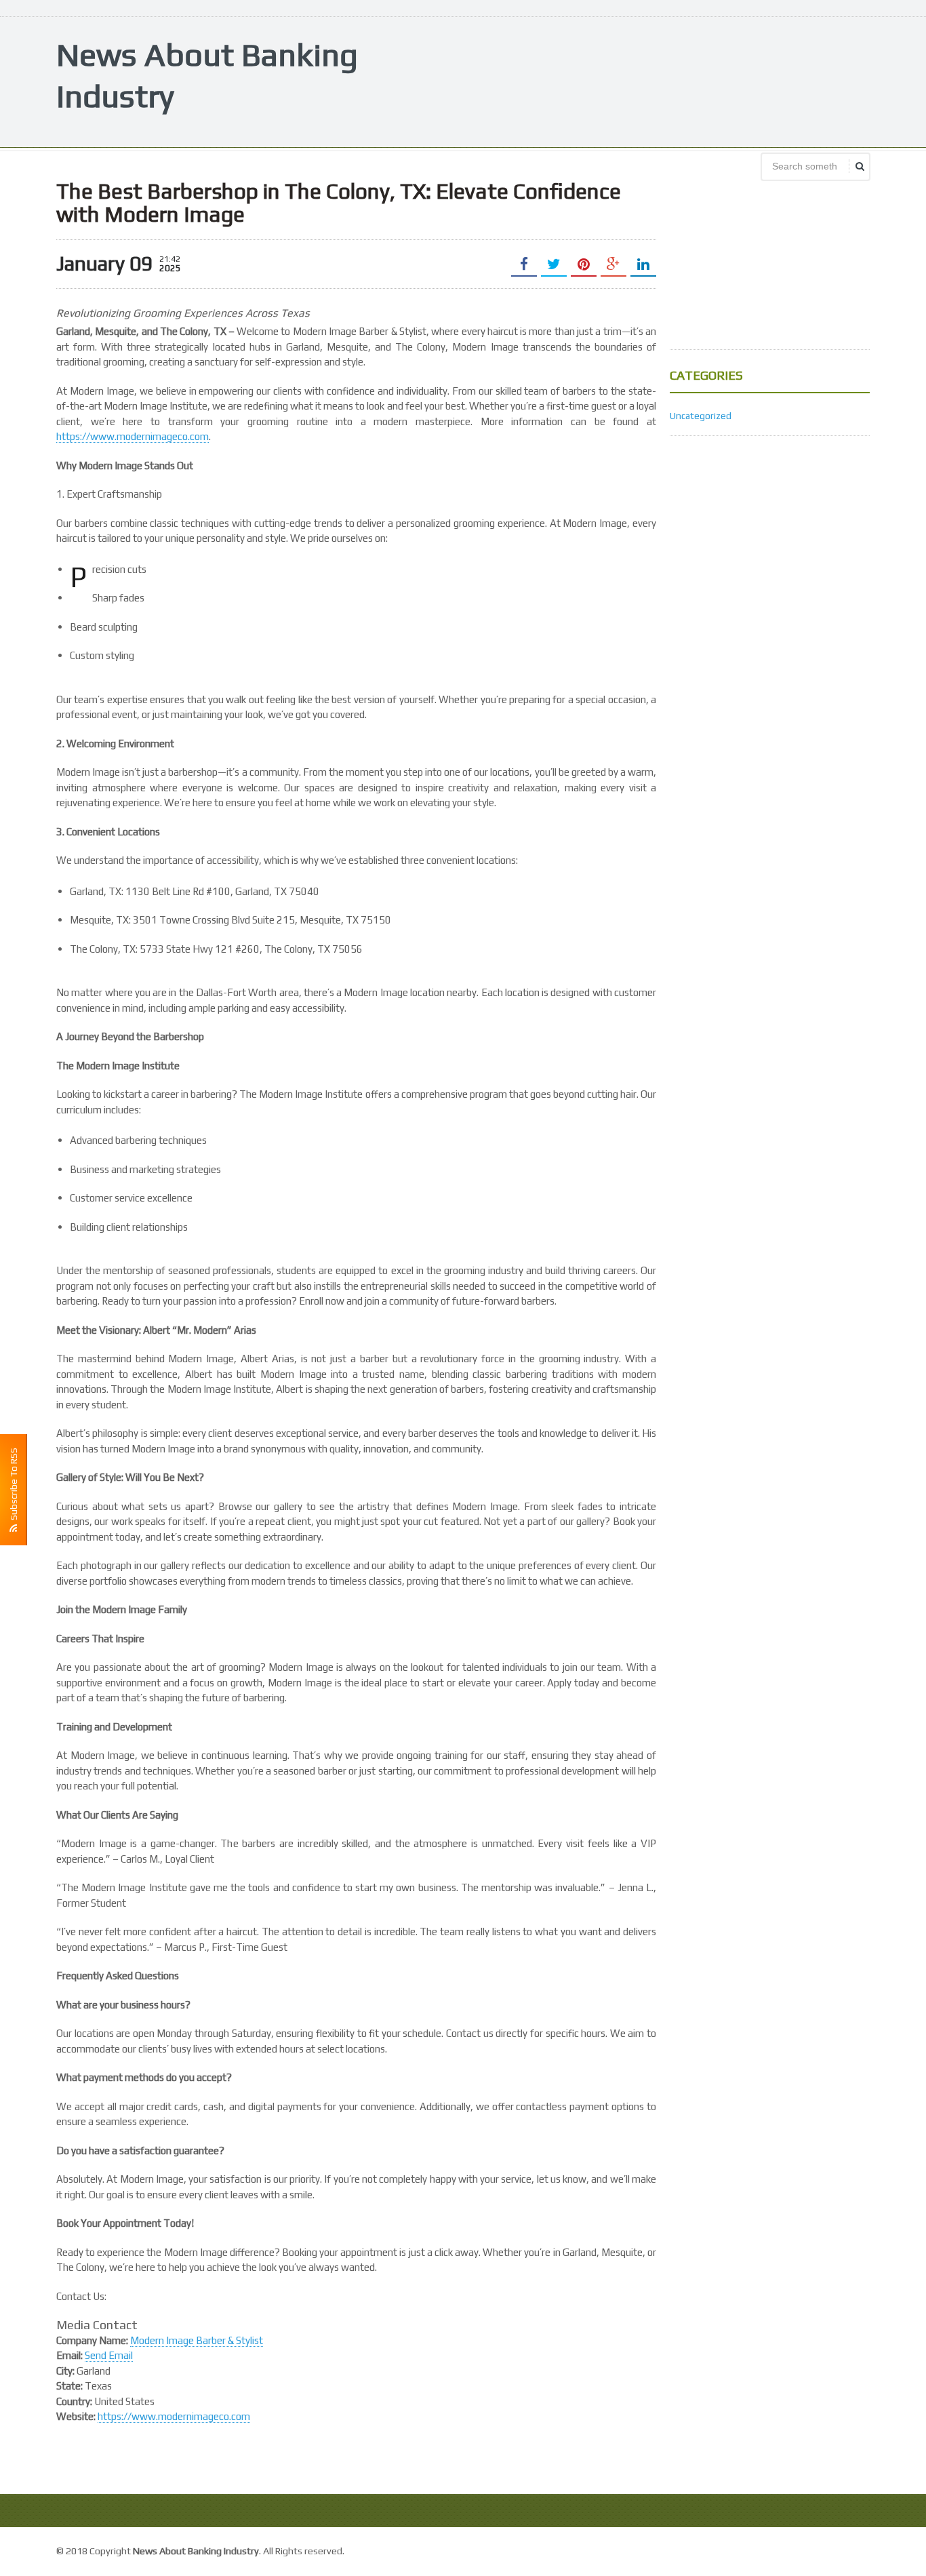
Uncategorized (701, 416)
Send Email (109, 2355)
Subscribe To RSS (14, 1486)
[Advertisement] (623, 81)
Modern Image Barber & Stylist (197, 2340)
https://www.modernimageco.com (133, 436)
